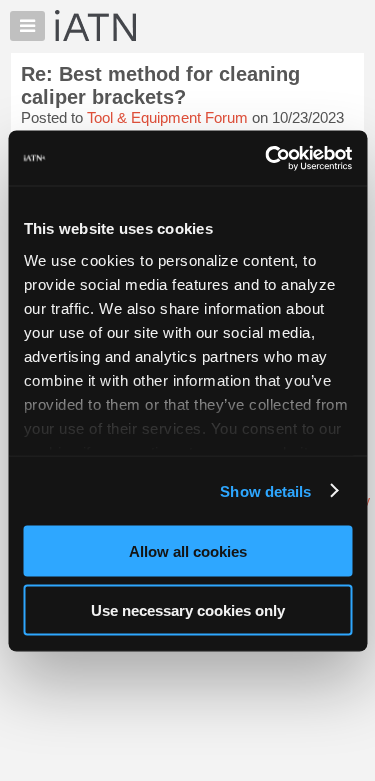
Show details (265, 490)
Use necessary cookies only (188, 609)
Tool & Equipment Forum (167, 117)
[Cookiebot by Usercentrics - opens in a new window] (267, 158)
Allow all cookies (188, 551)
